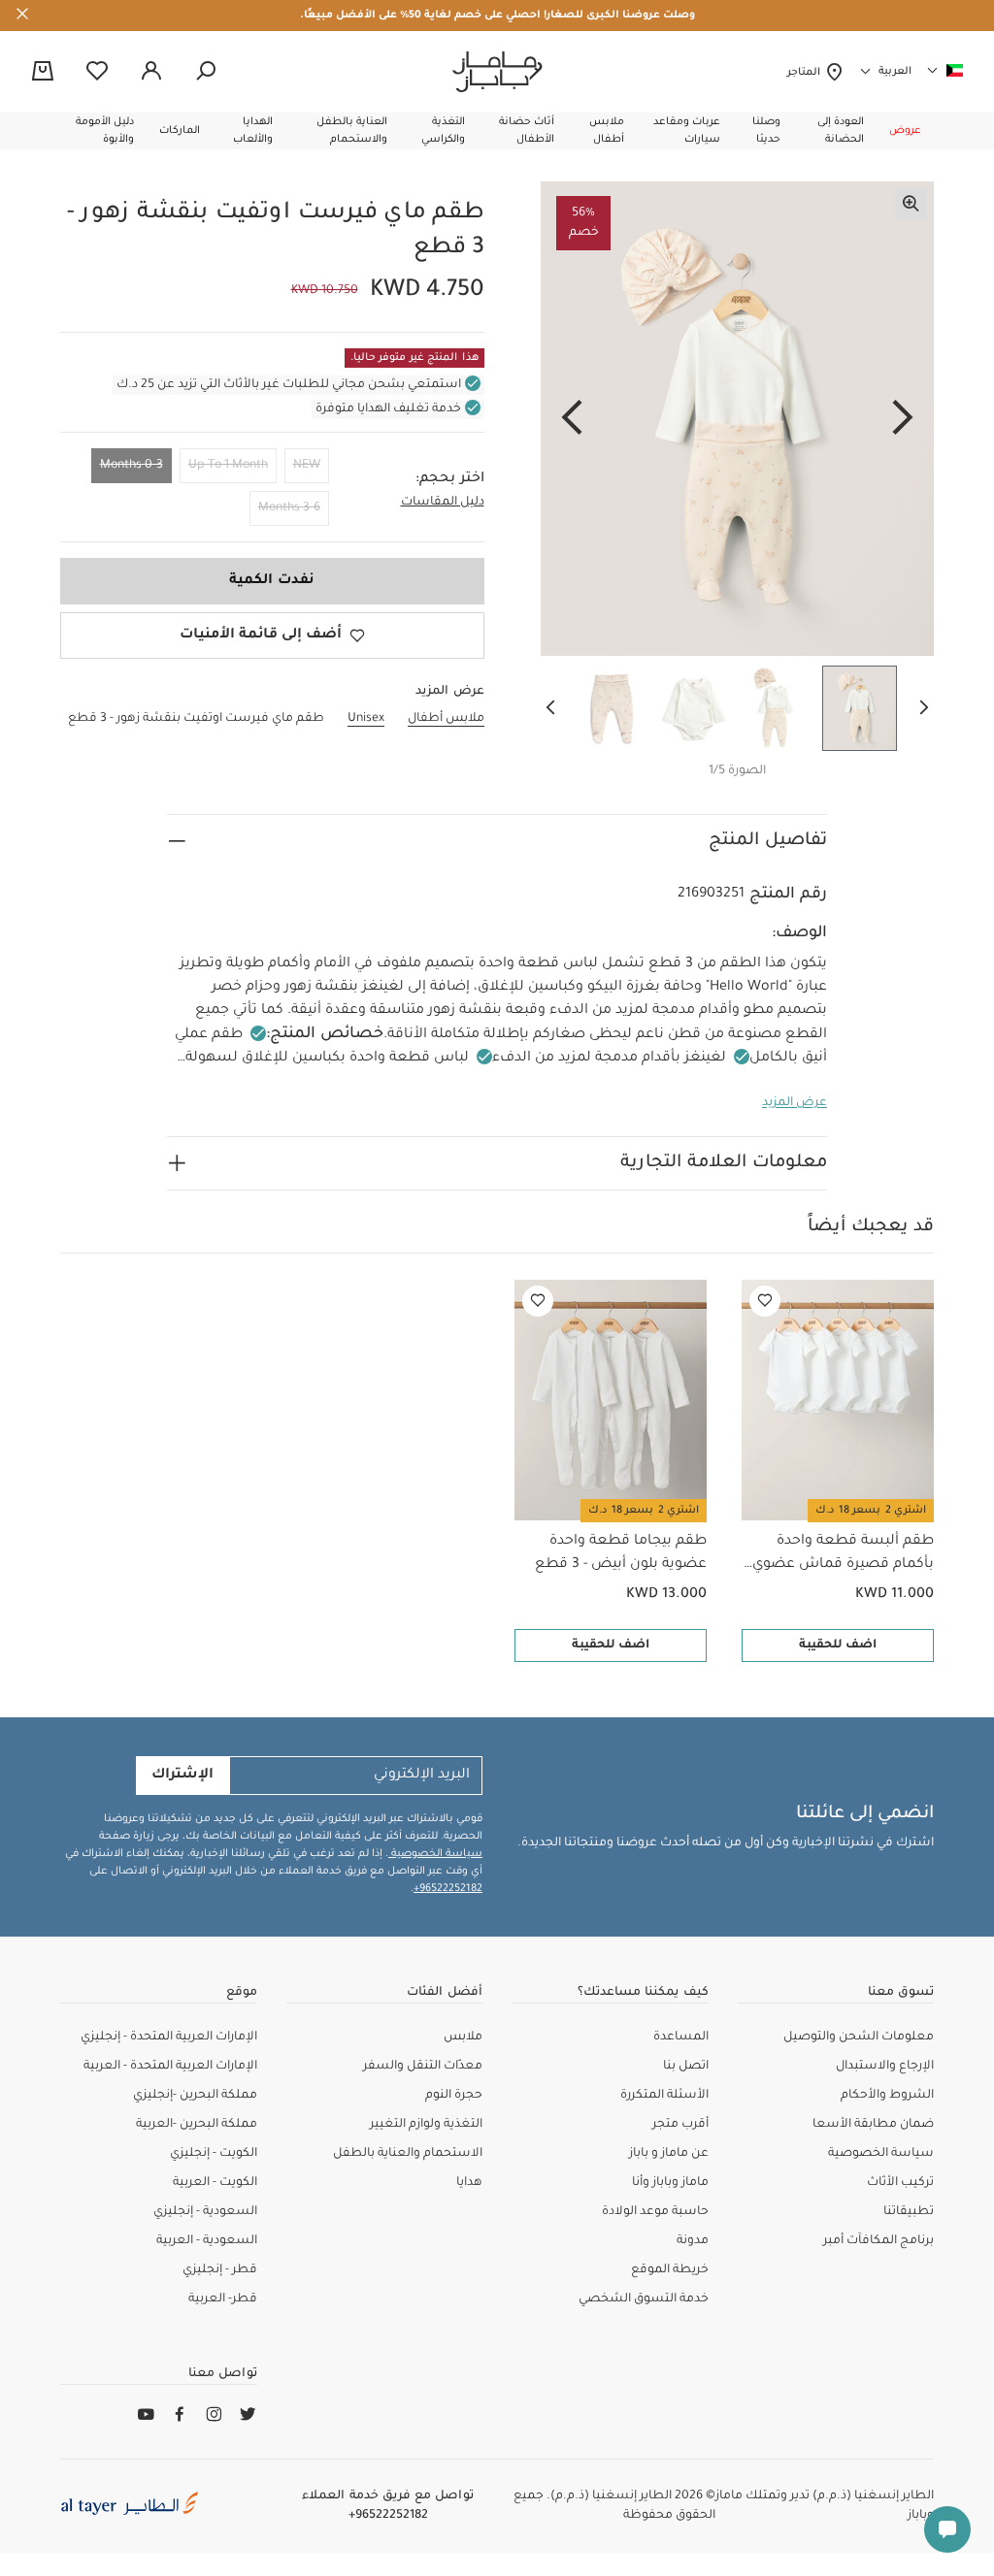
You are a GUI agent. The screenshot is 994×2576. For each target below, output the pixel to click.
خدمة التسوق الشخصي (644, 2299)
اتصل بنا (686, 2067)
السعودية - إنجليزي (205, 2212)
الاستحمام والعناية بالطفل (408, 2154)
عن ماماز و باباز (669, 2154)
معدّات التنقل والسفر (423, 2067)
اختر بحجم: (450, 479)
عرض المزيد (795, 1103)
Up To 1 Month (228, 466)
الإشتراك (182, 1776)
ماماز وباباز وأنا (670, 2183)
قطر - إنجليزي (220, 2270)
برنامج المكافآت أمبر (878, 2241)
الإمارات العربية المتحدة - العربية (170, 2067)
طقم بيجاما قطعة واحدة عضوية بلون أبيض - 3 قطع (621, 1553)
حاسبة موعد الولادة (655, 2212)
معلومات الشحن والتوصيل (859, 2038)
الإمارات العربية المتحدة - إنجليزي (169, 2038)
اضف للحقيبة (838, 1646)
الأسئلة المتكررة (664, 2096)
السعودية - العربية (207, 2241)
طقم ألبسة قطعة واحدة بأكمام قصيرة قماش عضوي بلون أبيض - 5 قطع (843, 1555)
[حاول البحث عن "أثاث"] (206, 72)
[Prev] (903, 419)
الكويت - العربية (215, 2183)
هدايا (469, 2183)
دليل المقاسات (443, 503)
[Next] (572, 419)
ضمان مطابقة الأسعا (873, 2125)
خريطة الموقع (670, 2270)
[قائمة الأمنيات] (765, 1301)
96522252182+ (448, 1889)
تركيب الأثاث (900, 2183)
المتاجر (806, 73)
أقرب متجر (680, 2125)
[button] (905, 131)
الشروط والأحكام (887, 2096)
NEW (307, 466)
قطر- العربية (223, 2299)
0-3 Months (132, 466)
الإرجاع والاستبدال (885, 2067)
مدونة (693, 2241)
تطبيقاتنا (909, 2212)
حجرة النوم (454, 2096)
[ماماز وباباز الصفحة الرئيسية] (497, 72)
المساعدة (681, 2038)
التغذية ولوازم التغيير (426, 2125)
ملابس (463, 2038)
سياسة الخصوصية (435, 1854)
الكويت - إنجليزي (214, 2154)
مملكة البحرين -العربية (197, 2125)
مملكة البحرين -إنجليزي (195, 2096)
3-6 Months (289, 508)
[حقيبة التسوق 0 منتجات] (43, 73)
